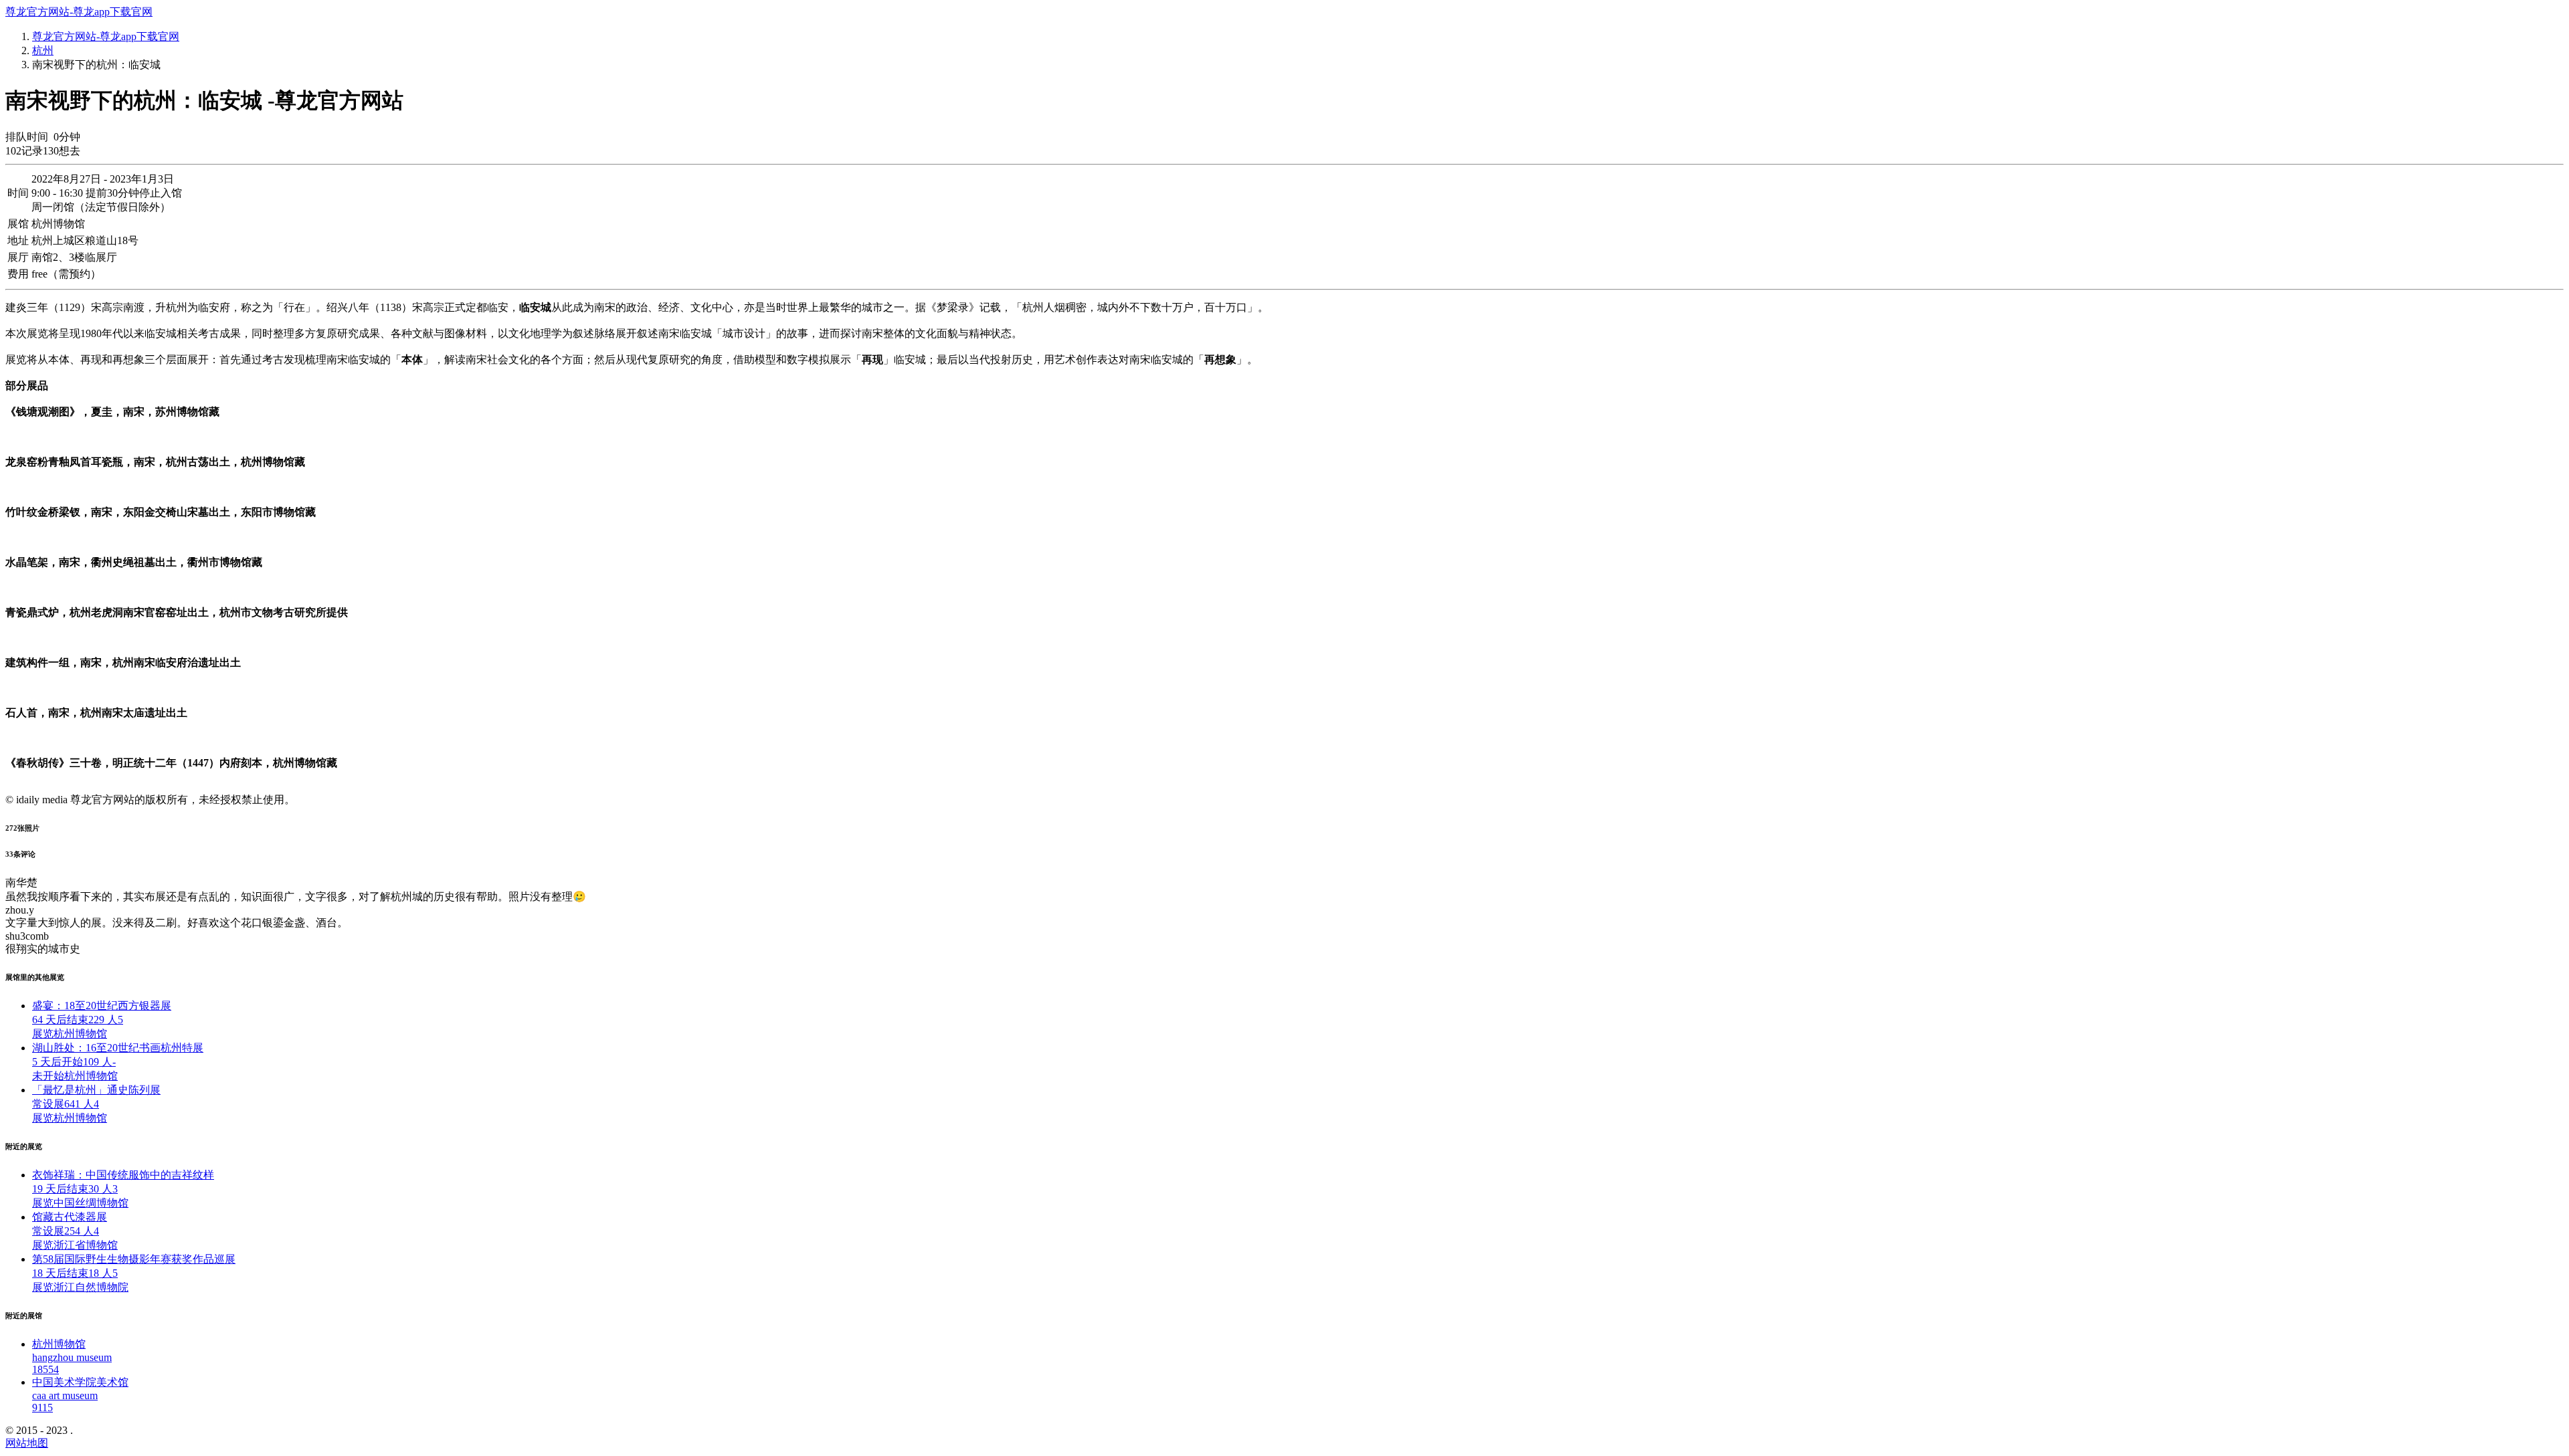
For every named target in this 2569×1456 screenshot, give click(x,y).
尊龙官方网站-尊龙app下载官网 (79, 12)
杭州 (43, 50)
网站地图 (27, 1443)
